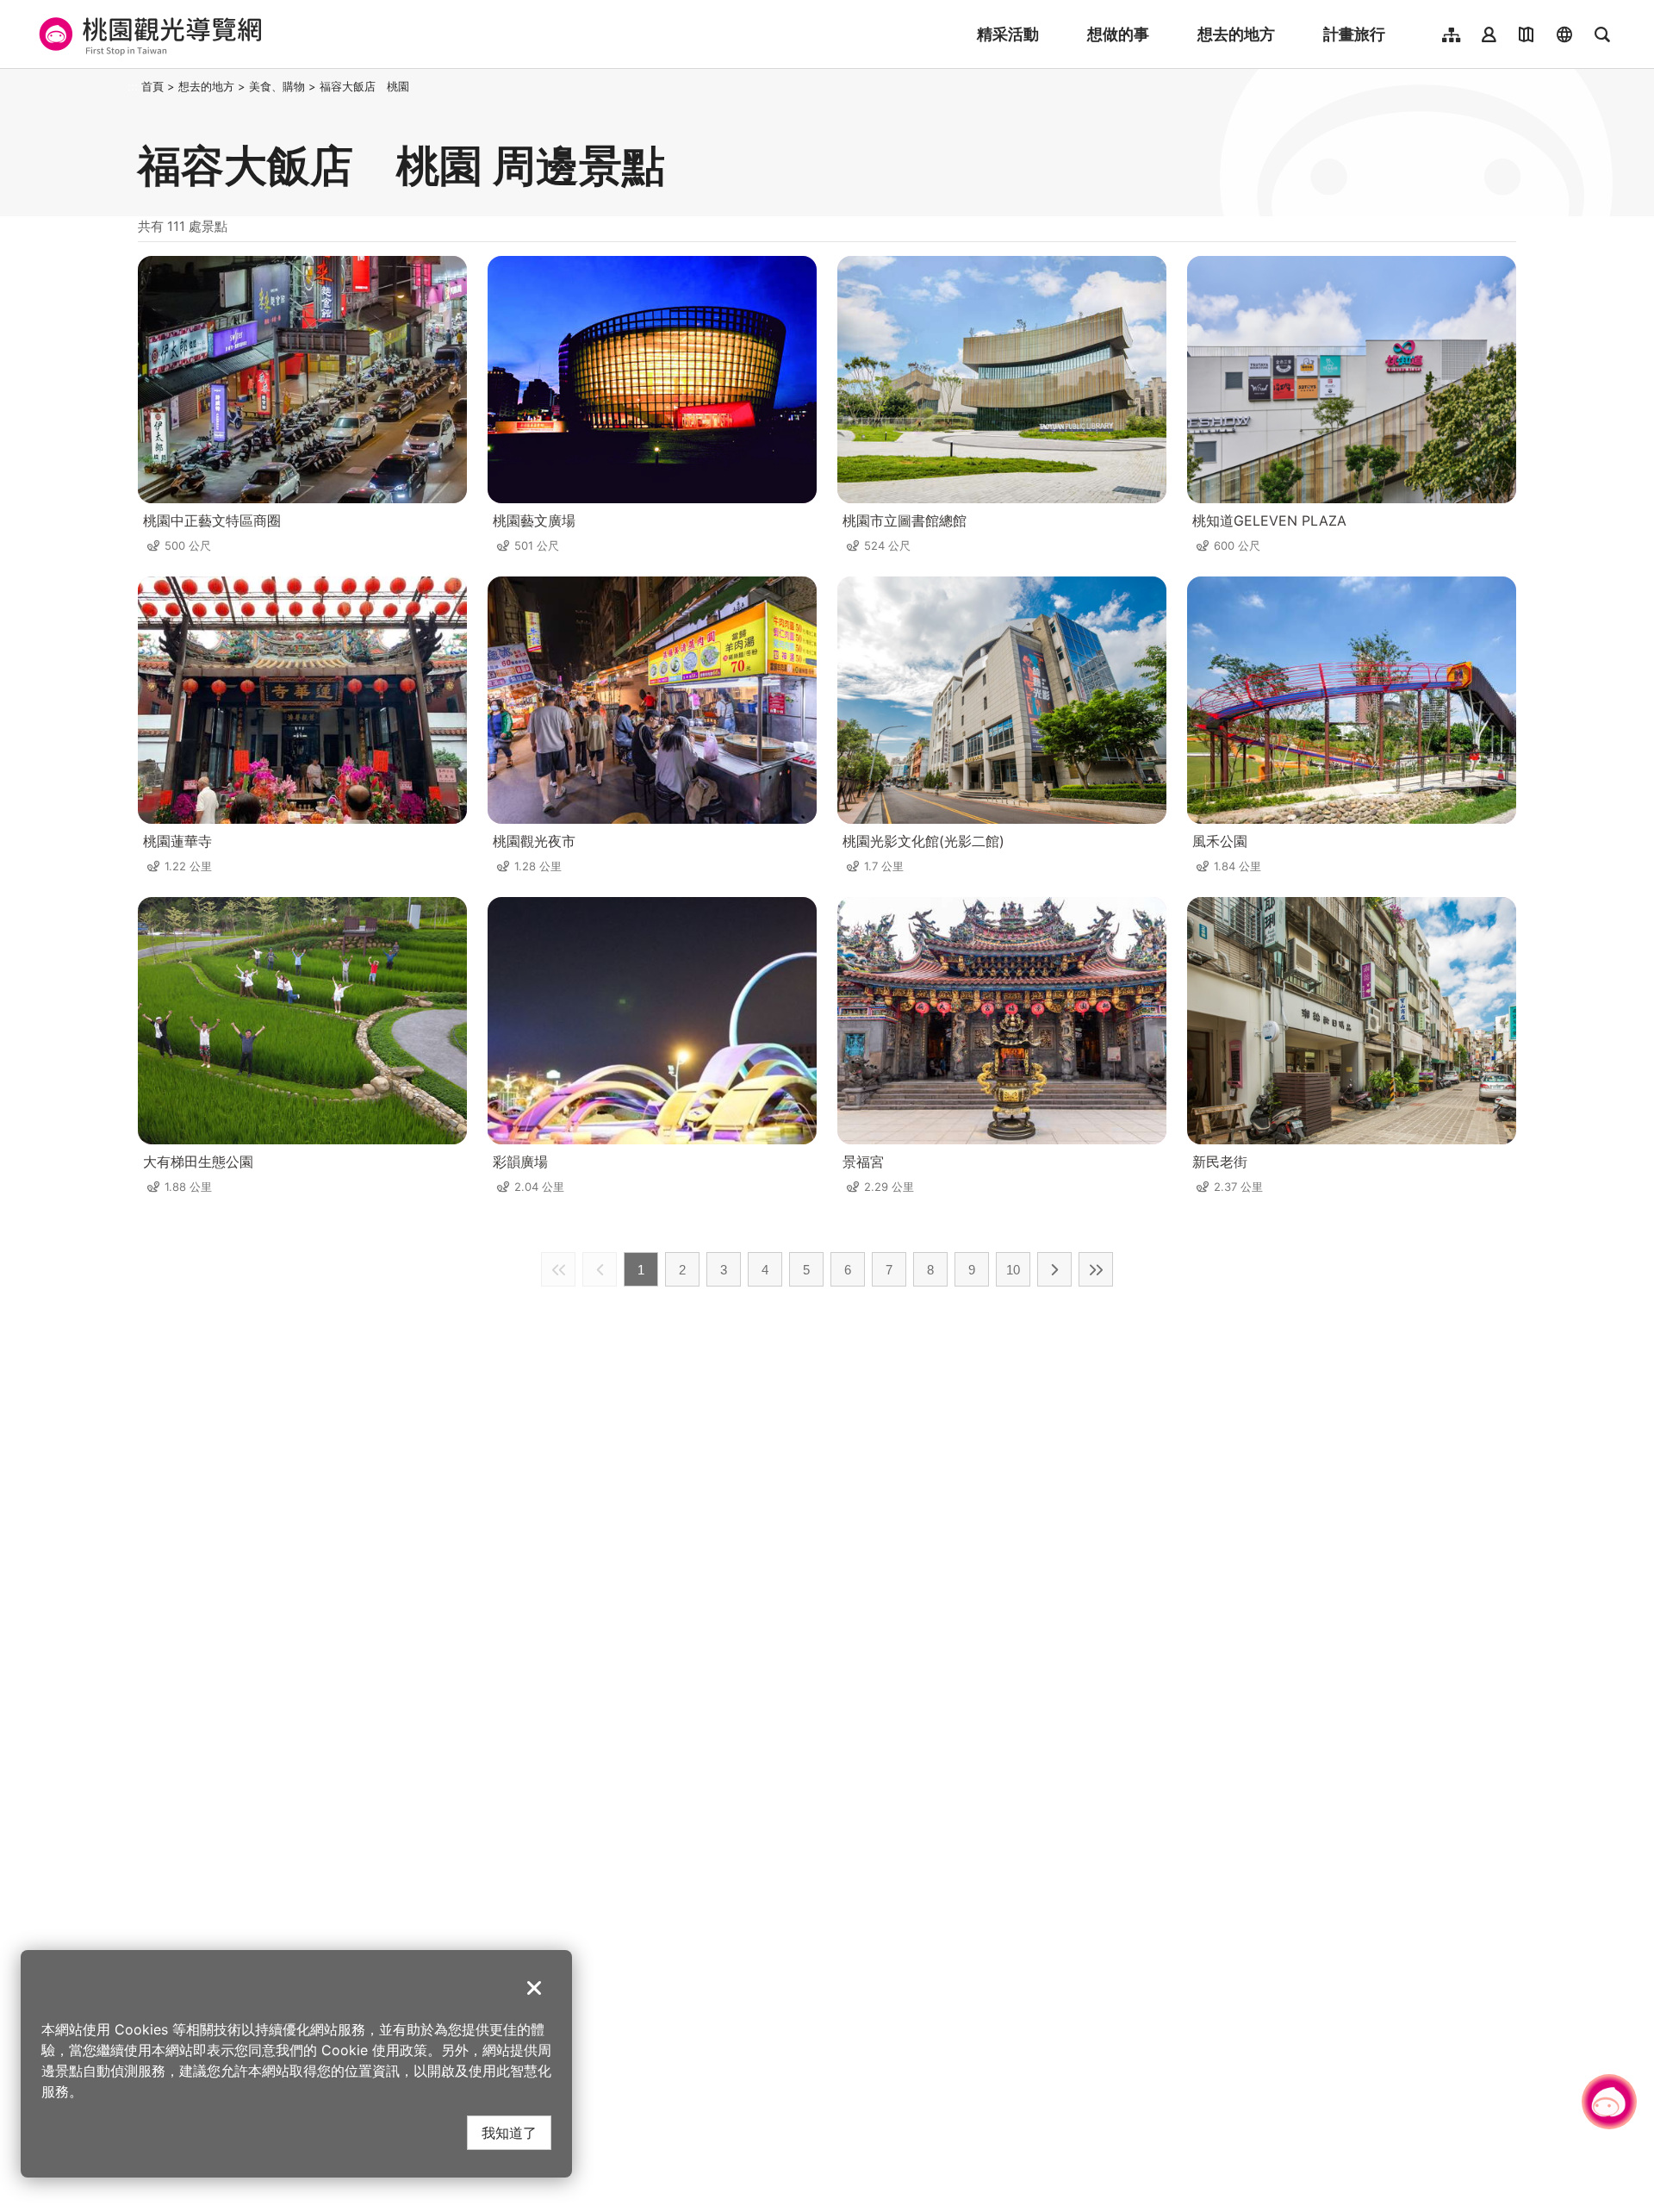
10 (1013, 1270)
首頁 (152, 86)
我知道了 (509, 2132)
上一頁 (600, 1269)
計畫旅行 (1354, 34)
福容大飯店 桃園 (364, 86)
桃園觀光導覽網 (148, 34)
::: (133, 86)
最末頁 (1096, 1269)
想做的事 (1118, 34)
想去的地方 (1236, 34)
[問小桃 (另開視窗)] (1609, 2102)
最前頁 (558, 1269)
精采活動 (1008, 34)
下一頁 (1054, 1269)
